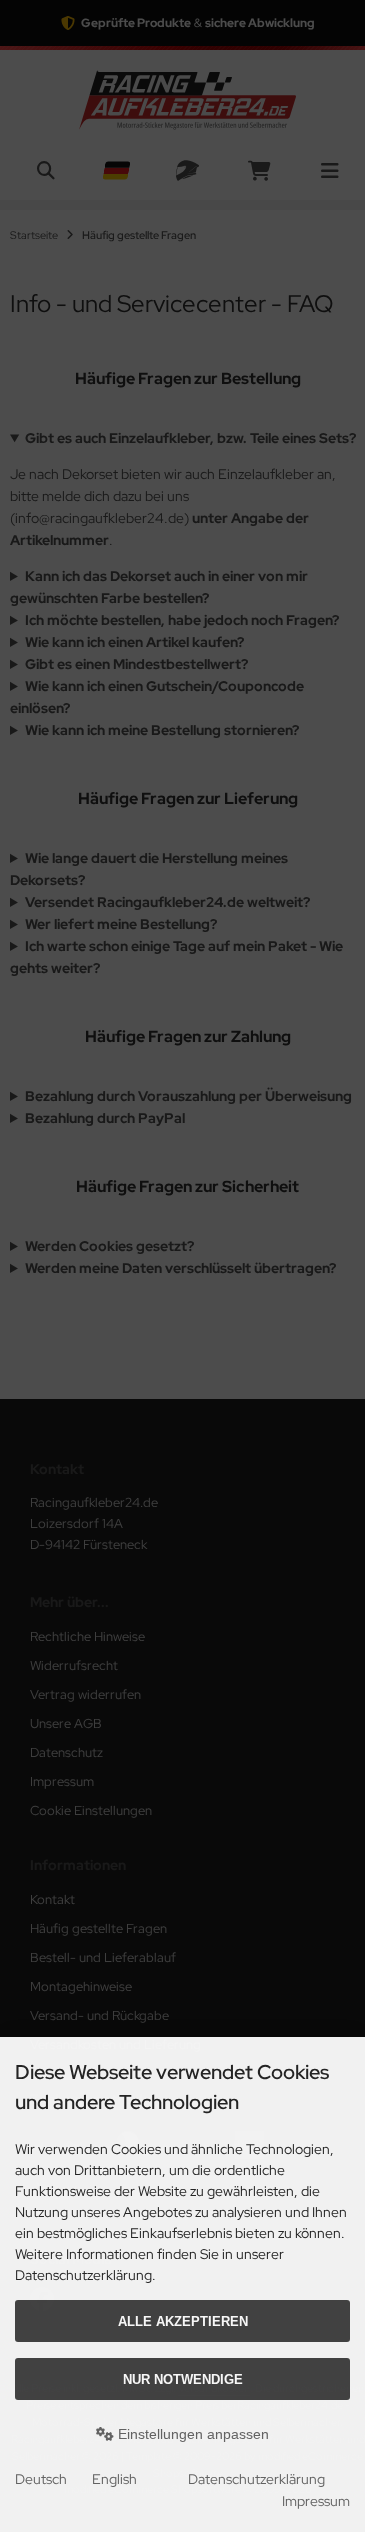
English (114, 2479)
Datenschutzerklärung (256, 2479)
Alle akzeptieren (183, 2321)
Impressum (316, 2501)
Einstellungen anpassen (191, 2434)
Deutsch (41, 2479)
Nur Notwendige (183, 2379)
